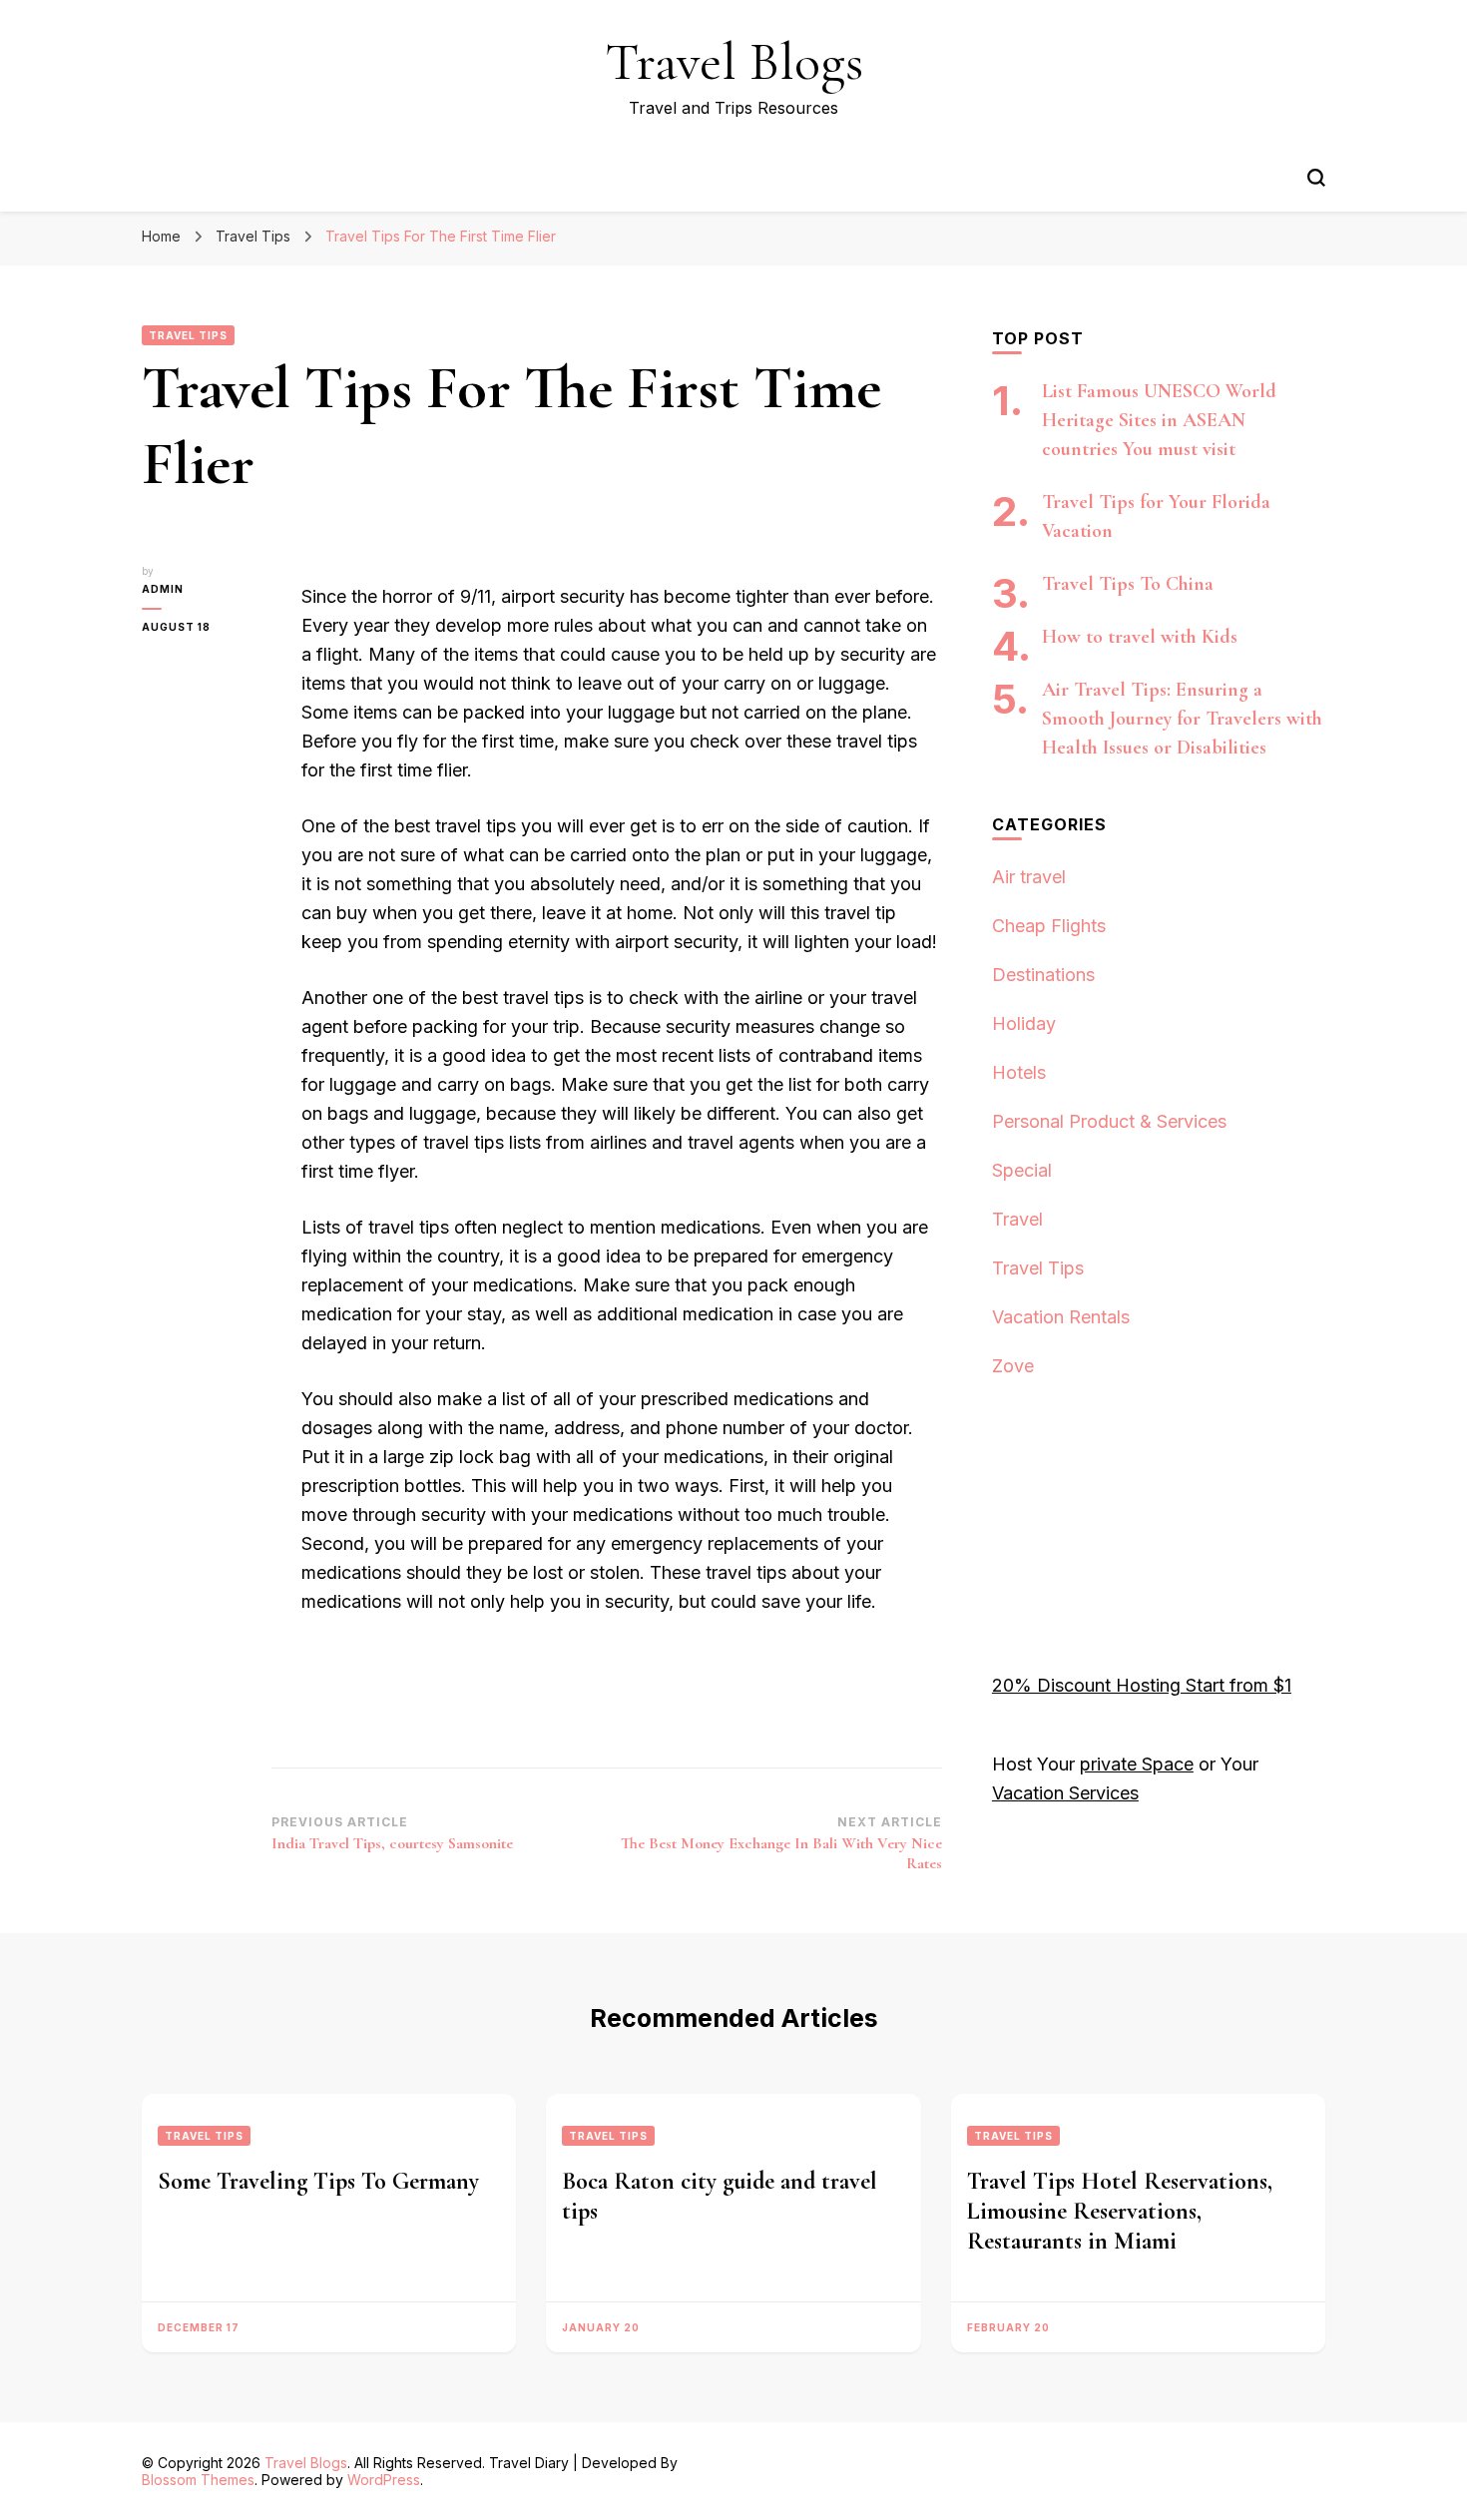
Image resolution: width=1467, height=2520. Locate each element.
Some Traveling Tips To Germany (318, 2181)
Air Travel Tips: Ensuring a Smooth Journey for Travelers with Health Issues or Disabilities (1182, 719)
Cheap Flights (1049, 926)
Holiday (1024, 1023)
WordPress (384, 2480)
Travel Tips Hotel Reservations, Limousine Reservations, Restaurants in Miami (1120, 2211)
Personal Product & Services (1109, 1121)
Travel (1017, 1219)
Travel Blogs (734, 61)
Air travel (1029, 877)
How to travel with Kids (1140, 637)
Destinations (1043, 975)
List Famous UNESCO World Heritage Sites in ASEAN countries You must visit (1159, 420)
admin (163, 589)
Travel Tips (188, 335)
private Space (1137, 1764)
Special (1022, 1170)
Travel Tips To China (1128, 584)
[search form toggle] (1316, 178)
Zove (1013, 1366)
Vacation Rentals (1061, 1317)
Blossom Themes (198, 2480)
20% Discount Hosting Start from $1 (1142, 1685)
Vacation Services (1065, 1793)
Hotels (1019, 1072)
